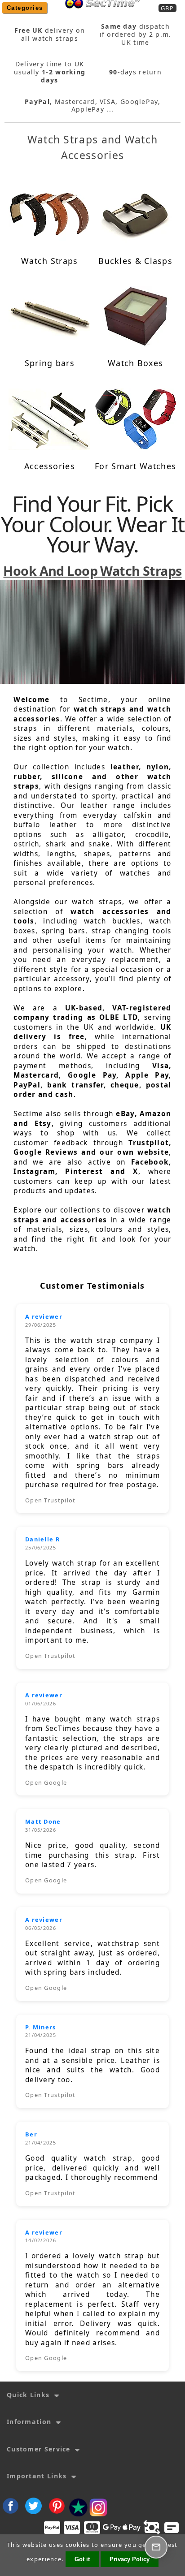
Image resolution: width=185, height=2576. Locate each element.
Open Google (46, 1782)
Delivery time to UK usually (50, 72)
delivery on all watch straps (50, 35)
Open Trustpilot (51, 1500)
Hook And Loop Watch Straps (92, 571)
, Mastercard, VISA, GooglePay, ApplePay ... (92, 106)
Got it (82, 2559)
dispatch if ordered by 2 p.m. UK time (136, 35)
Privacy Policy (130, 2559)
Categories (25, 8)
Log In (131, 14)
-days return (135, 72)
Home (100, 14)
